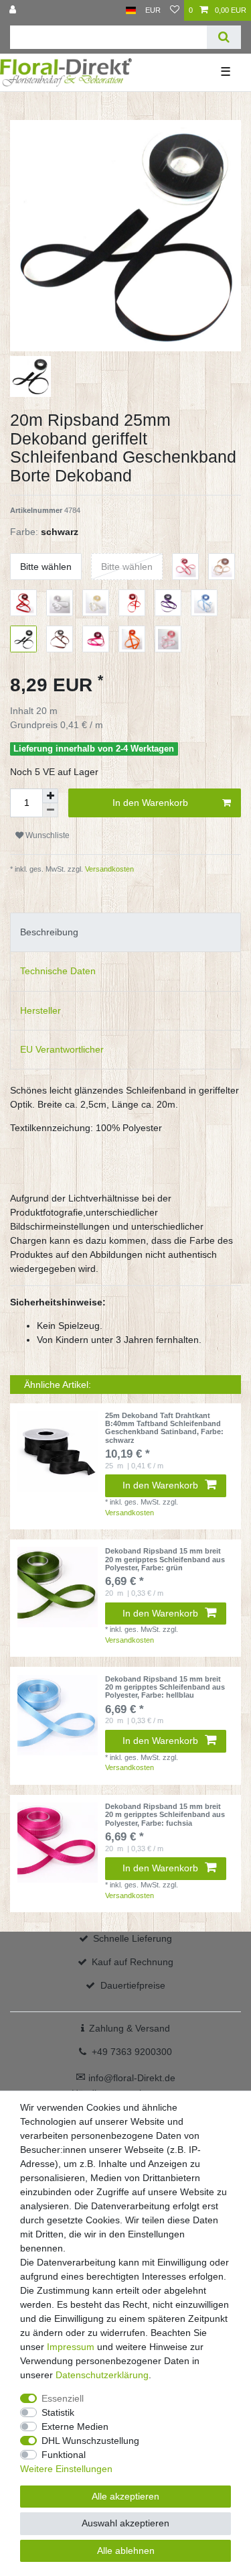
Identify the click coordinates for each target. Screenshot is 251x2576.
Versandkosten (108, 869)
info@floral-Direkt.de (125, 2078)
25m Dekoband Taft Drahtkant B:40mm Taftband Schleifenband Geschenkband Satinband (164, 1428)
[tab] (125, 932)
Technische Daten (58, 971)
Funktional (64, 2455)
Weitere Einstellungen (66, 2469)
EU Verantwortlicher (62, 1049)
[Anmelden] (14, 10)
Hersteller (40, 1010)
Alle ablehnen (126, 2551)
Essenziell (63, 2398)
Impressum (71, 2347)
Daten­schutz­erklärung (102, 2375)
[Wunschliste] (175, 10)
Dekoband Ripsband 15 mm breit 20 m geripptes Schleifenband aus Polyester (165, 1559)
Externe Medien (75, 2426)
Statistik (58, 2412)
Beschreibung (49, 932)
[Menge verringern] (50, 810)
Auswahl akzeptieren (125, 2523)
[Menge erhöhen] (50, 796)
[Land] (131, 10)
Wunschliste (47, 835)
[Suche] (224, 37)
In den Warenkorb (150, 803)
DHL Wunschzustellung (90, 2441)
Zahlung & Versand (130, 2028)
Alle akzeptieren (125, 2496)
